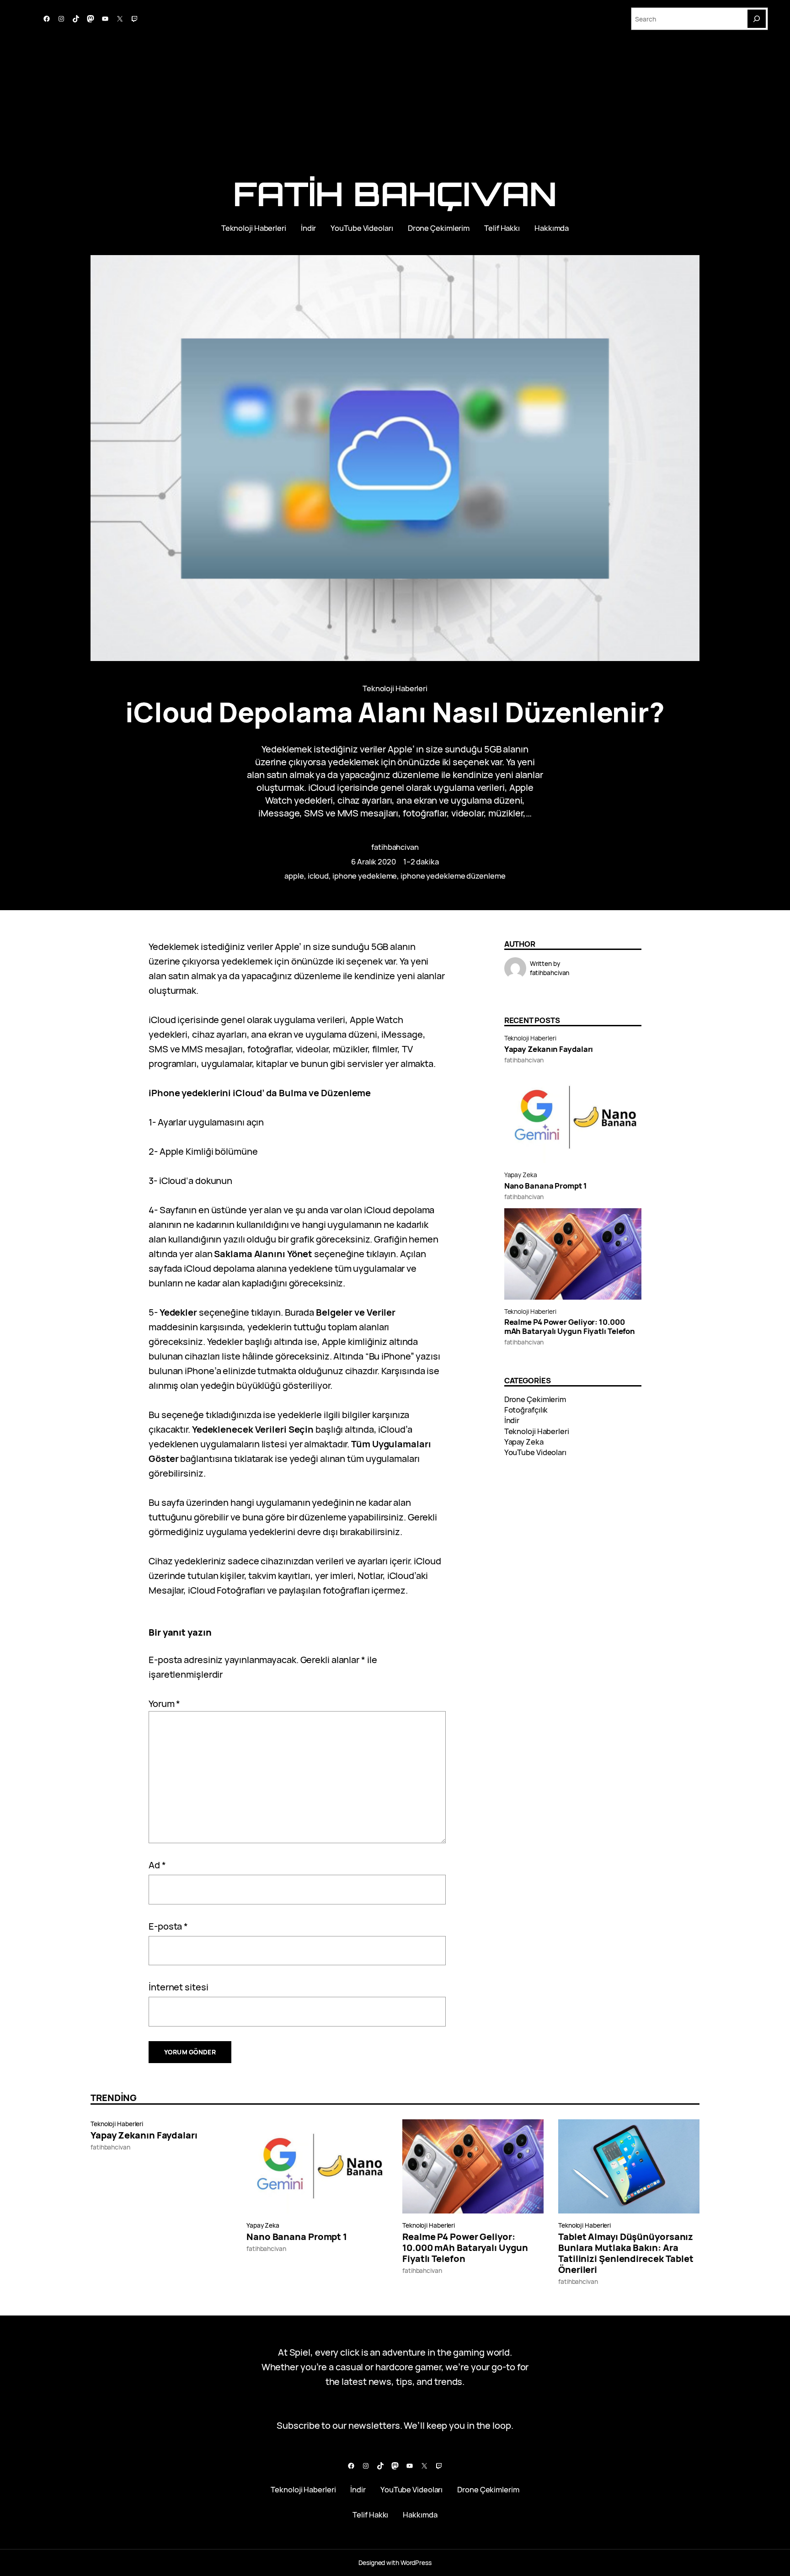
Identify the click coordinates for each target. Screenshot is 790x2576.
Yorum (164, 1704)
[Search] (757, 19)
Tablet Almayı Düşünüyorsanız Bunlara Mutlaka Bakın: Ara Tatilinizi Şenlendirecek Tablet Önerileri (626, 2253)
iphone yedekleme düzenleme (453, 876)
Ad (157, 1865)
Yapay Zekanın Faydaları (549, 1049)
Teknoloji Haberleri (395, 688)
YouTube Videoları (535, 1452)
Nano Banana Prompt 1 (546, 1186)
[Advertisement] (395, 109)
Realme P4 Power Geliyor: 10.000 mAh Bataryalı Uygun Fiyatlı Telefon (570, 1327)
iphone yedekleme (365, 876)
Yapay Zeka (521, 1175)
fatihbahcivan (395, 847)
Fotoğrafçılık (526, 1410)
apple (294, 876)
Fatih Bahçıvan (395, 194)
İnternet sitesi (179, 1987)
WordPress (416, 2563)
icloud (318, 876)
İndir (512, 1420)
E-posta (168, 1926)
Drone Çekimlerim (535, 1399)
